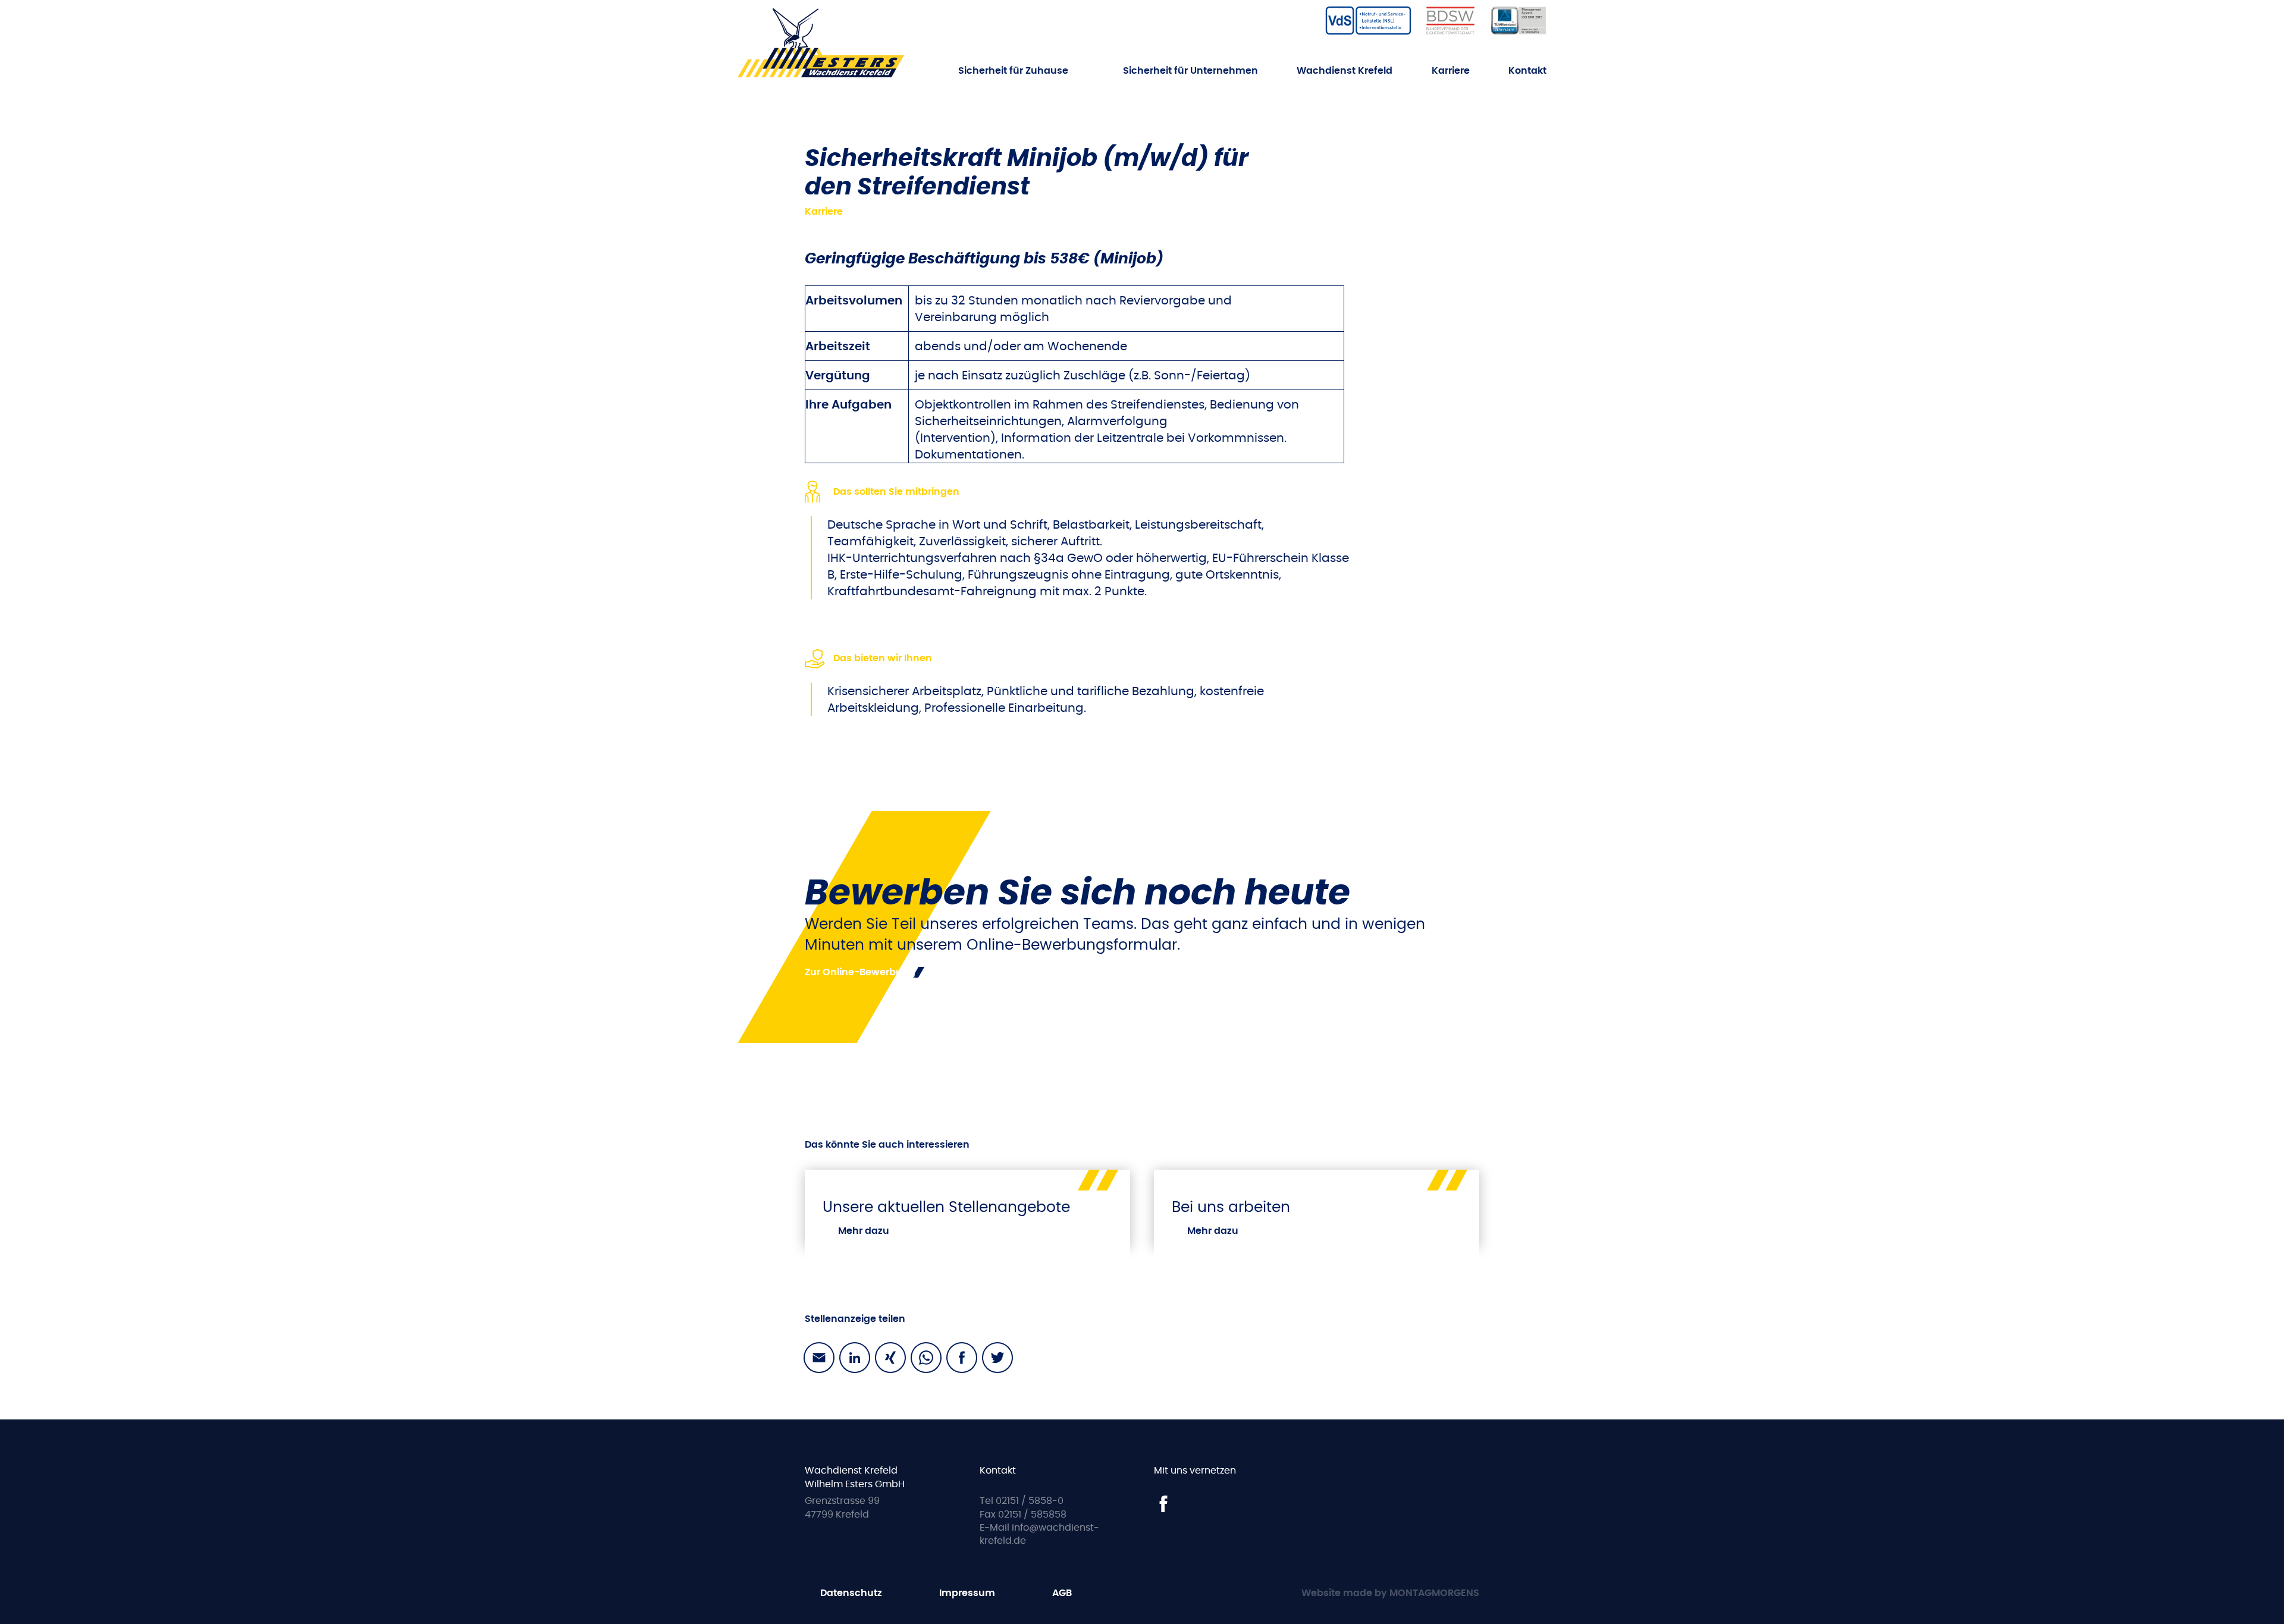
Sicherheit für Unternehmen (1190, 71)
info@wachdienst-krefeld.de (1039, 1534)
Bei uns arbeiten (1231, 1207)
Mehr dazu (864, 1231)
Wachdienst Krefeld (1345, 70)
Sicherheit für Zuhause (1013, 71)
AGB (1062, 1593)
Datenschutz (851, 1593)
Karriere (1451, 70)
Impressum (967, 1593)
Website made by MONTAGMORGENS (1390, 1593)
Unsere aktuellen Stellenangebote (946, 1207)
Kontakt (1527, 70)
